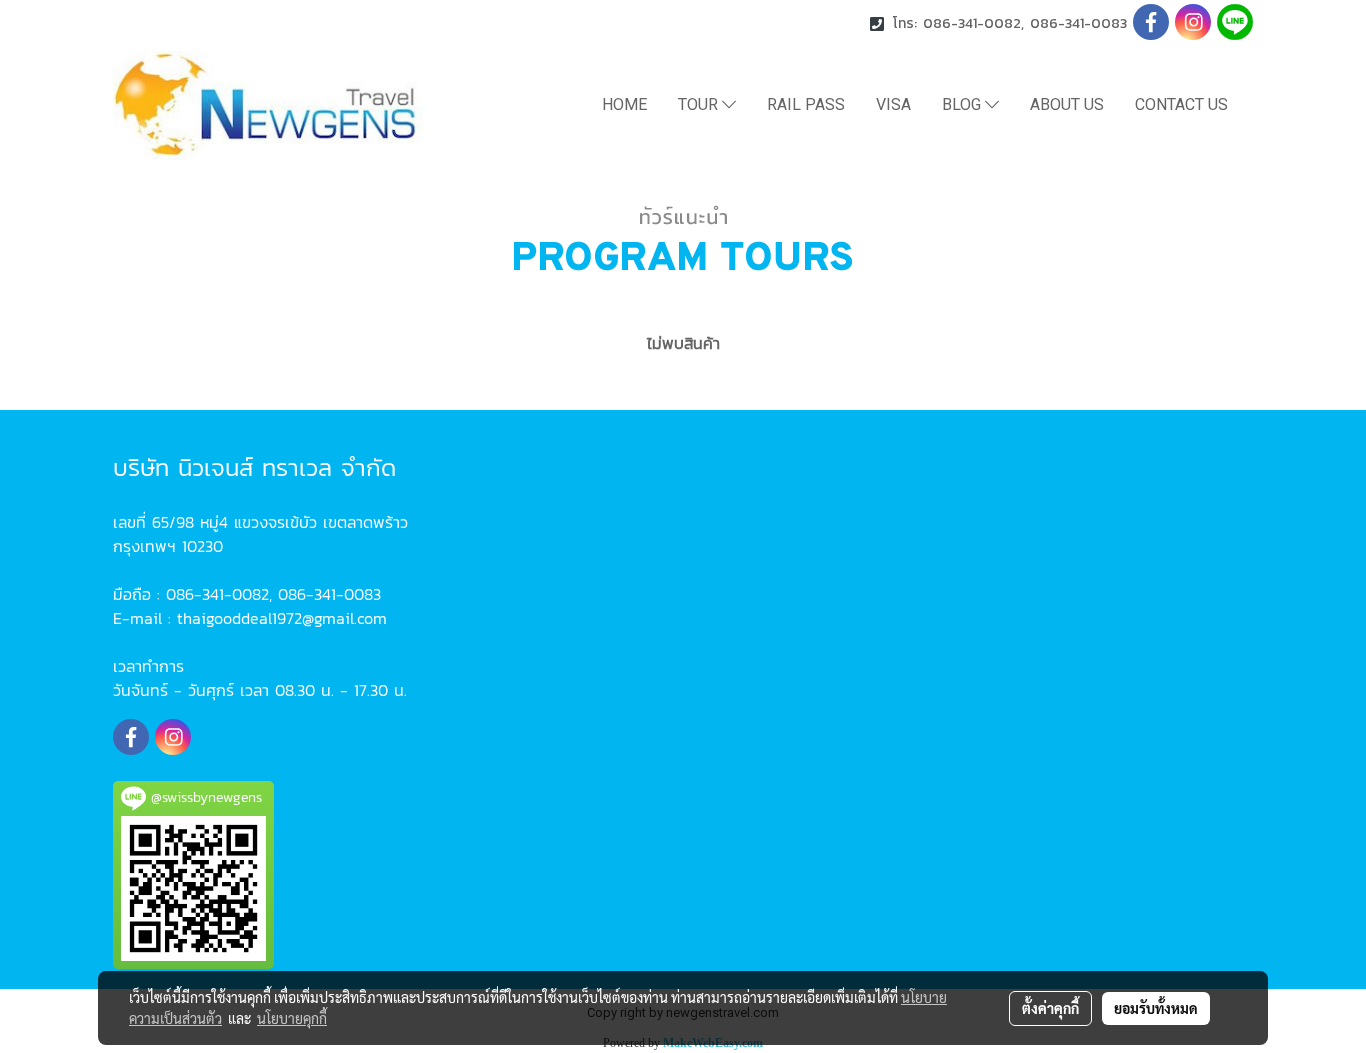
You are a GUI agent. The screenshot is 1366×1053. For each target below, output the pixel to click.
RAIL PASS (806, 104)
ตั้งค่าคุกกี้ (1050, 1008)
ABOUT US (1067, 104)
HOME (624, 104)
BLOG (963, 104)
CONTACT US (1181, 104)
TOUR (700, 104)
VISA (893, 104)
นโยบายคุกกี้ (292, 1018)
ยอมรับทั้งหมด (1156, 1008)
